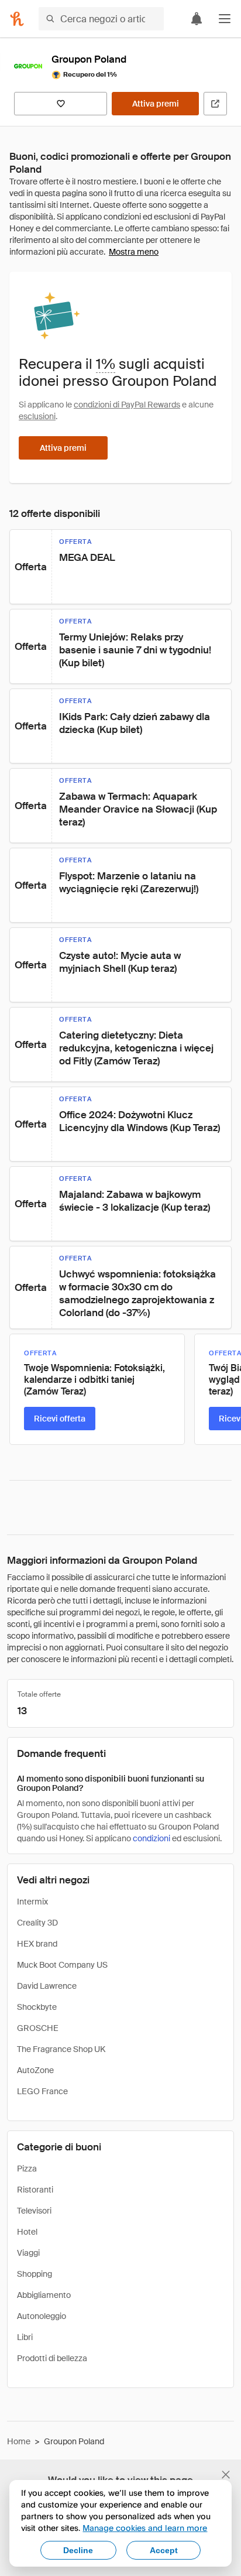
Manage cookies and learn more (145, 2528)
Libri (25, 2337)
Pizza (27, 2169)
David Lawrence (47, 1986)
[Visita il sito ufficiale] (215, 104)
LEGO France (42, 2091)
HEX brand (37, 1944)
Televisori (34, 2211)
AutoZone (35, 2070)
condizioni (152, 1838)
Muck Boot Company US (62, 1965)
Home (19, 2441)
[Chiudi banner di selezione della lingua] (226, 2475)
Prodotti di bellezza (52, 2358)
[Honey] (17, 19)
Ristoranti (35, 2190)
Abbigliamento (44, 2295)
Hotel (27, 2232)
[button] (225, 19)
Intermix (32, 1902)
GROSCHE (38, 2028)
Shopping (35, 2274)
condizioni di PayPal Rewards (127, 405)
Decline (78, 2550)
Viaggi (28, 2253)
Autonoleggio (42, 2316)
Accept (164, 2550)
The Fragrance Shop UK (61, 2049)
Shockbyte (37, 2007)
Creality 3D (37, 1923)
